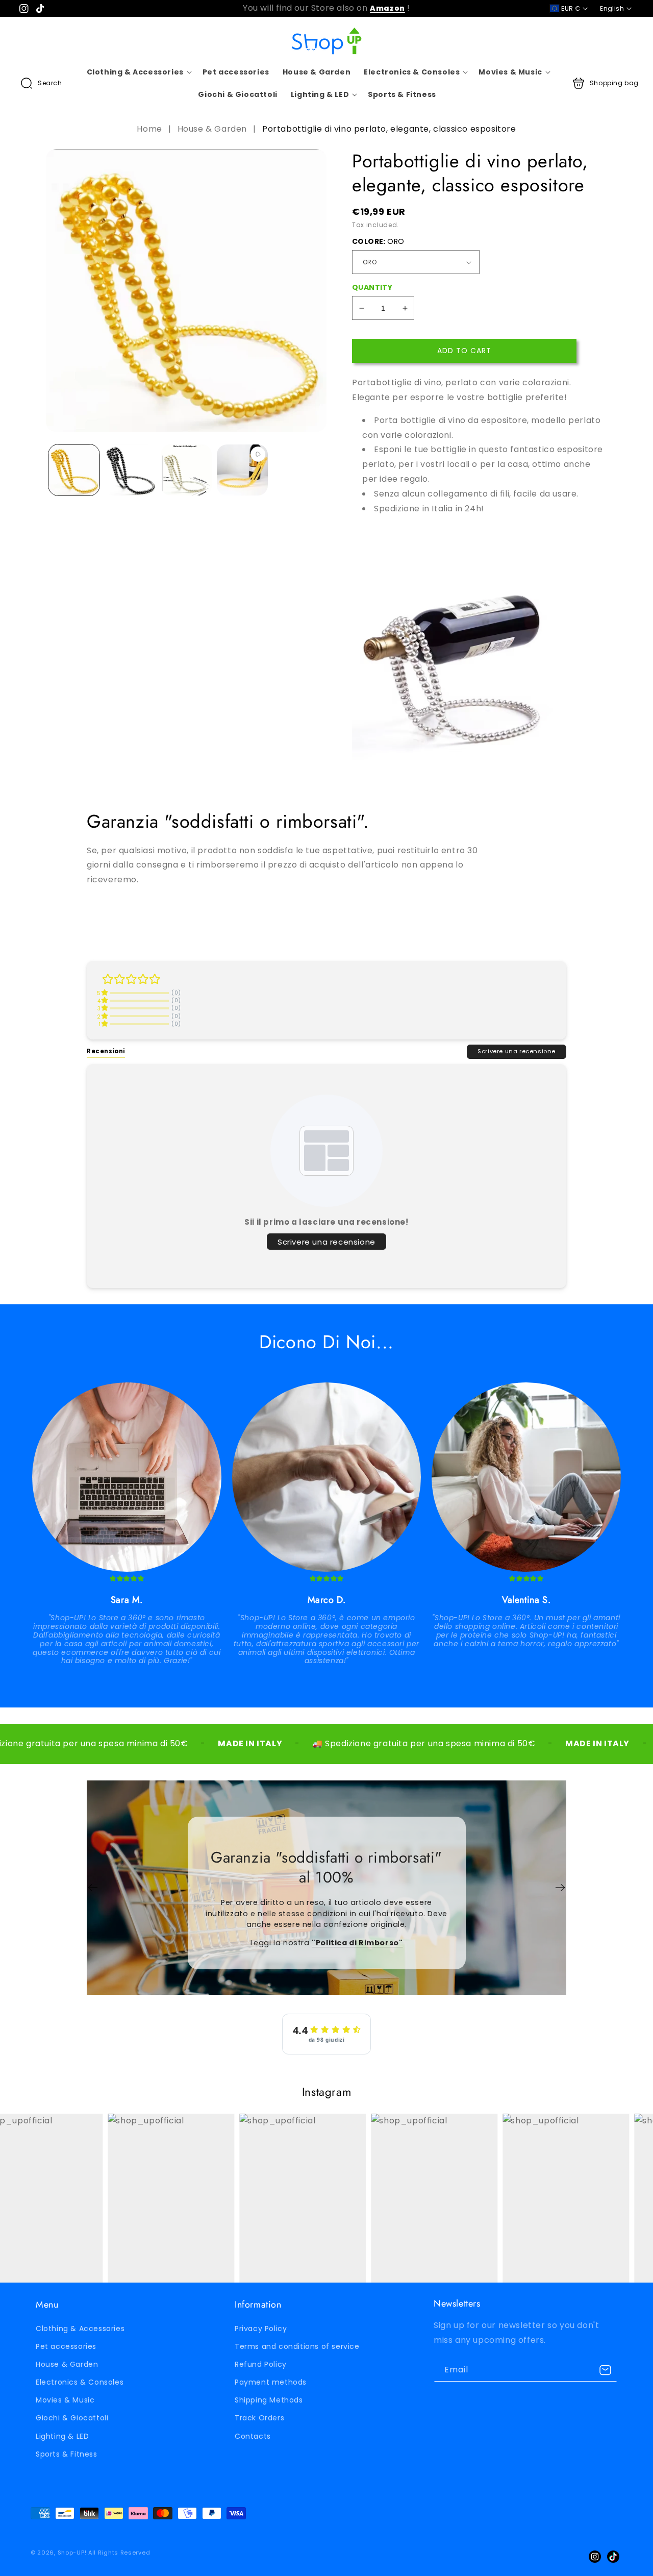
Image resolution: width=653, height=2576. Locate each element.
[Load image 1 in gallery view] (74, 470)
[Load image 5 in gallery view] (186, 470)
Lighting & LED (62, 2436)
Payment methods (271, 2382)
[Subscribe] (606, 2370)
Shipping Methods (269, 2400)
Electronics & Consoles (80, 2382)
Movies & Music (65, 2400)
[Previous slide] (93, 1888)
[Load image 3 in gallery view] (130, 470)
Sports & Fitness (67, 2454)
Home (150, 129)
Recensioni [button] (106, 1051)
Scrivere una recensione (517, 1051)
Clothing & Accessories (80, 2329)
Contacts (253, 2436)
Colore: (378, 241)
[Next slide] (560, 1888)
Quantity (372, 287)
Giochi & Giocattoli (72, 2418)
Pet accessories (66, 2346)
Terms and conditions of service (297, 2346)
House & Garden (212, 129)
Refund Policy (261, 2364)
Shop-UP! (72, 2553)
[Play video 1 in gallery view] (242, 470)
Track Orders (259, 2418)
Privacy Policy (261, 2329)
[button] (41, 83)
